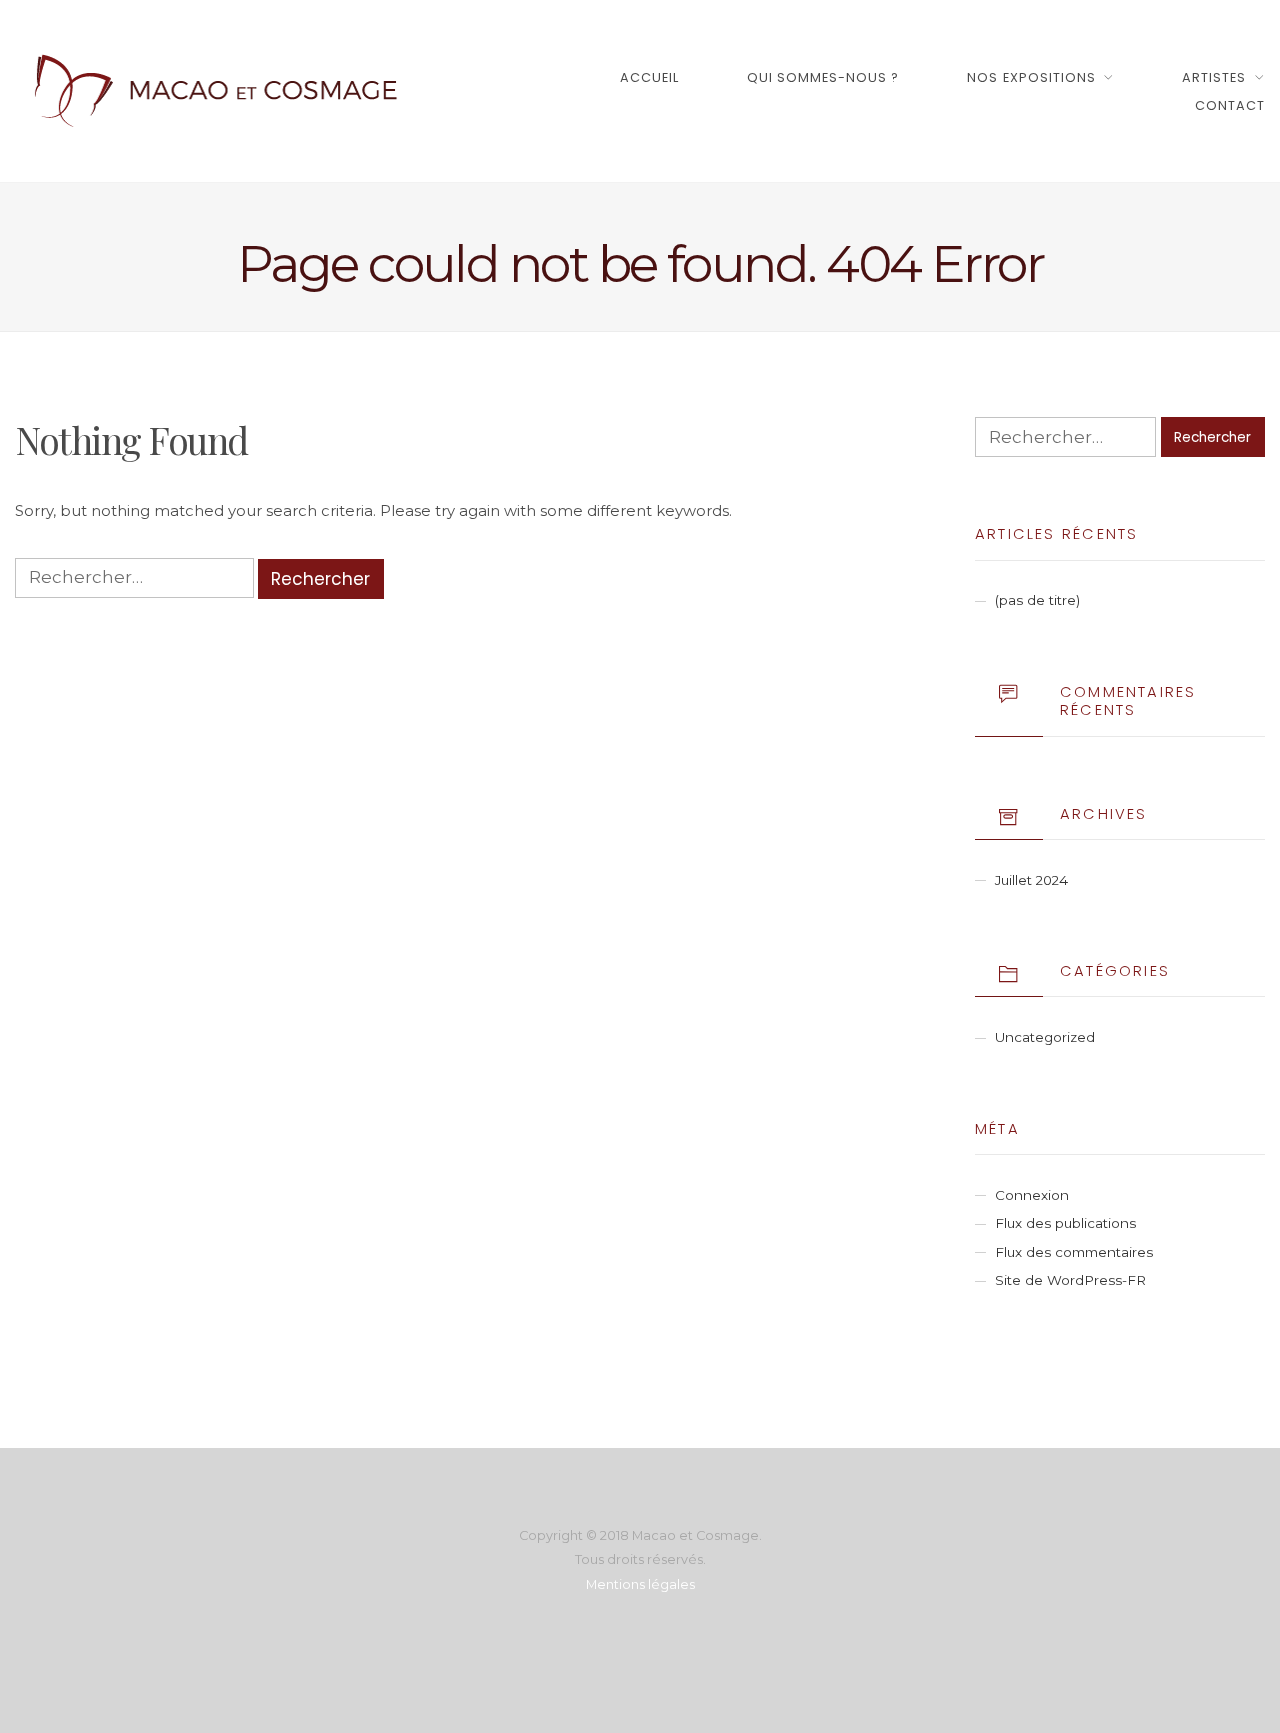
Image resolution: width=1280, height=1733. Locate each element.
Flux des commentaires (1074, 1252)
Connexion (1032, 1195)
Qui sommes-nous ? (823, 77)
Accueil (649, 77)
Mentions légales (640, 1584)
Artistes (1214, 77)
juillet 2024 (1031, 880)
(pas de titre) (1037, 600)
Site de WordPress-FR (1070, 1280)
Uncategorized (1045, 1037)
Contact (1230, 105)
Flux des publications (1065, 1223)
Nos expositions (1031, 77)
